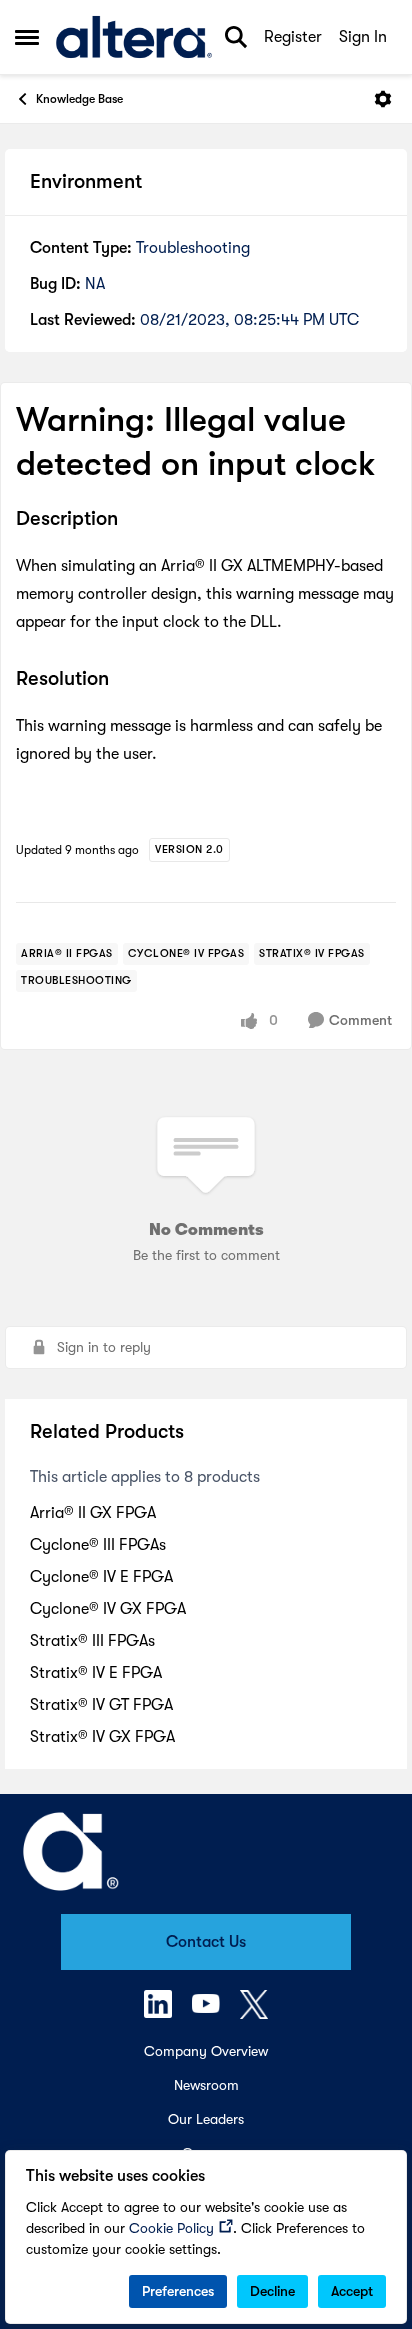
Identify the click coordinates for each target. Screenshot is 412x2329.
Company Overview (206, 2051)
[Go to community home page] (134, 37)
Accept (352, 2291)
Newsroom (206, 2085)
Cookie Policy (171, 2228)
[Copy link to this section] (133, 521)
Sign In (363, 37)
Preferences (178, 2291)
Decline (272, 2291)
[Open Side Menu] (27, 37)
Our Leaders (206, 2119)
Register (293, 37)
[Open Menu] (383, 99)
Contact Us (206, 1942)
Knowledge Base (79, 99)
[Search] (236, 37)
